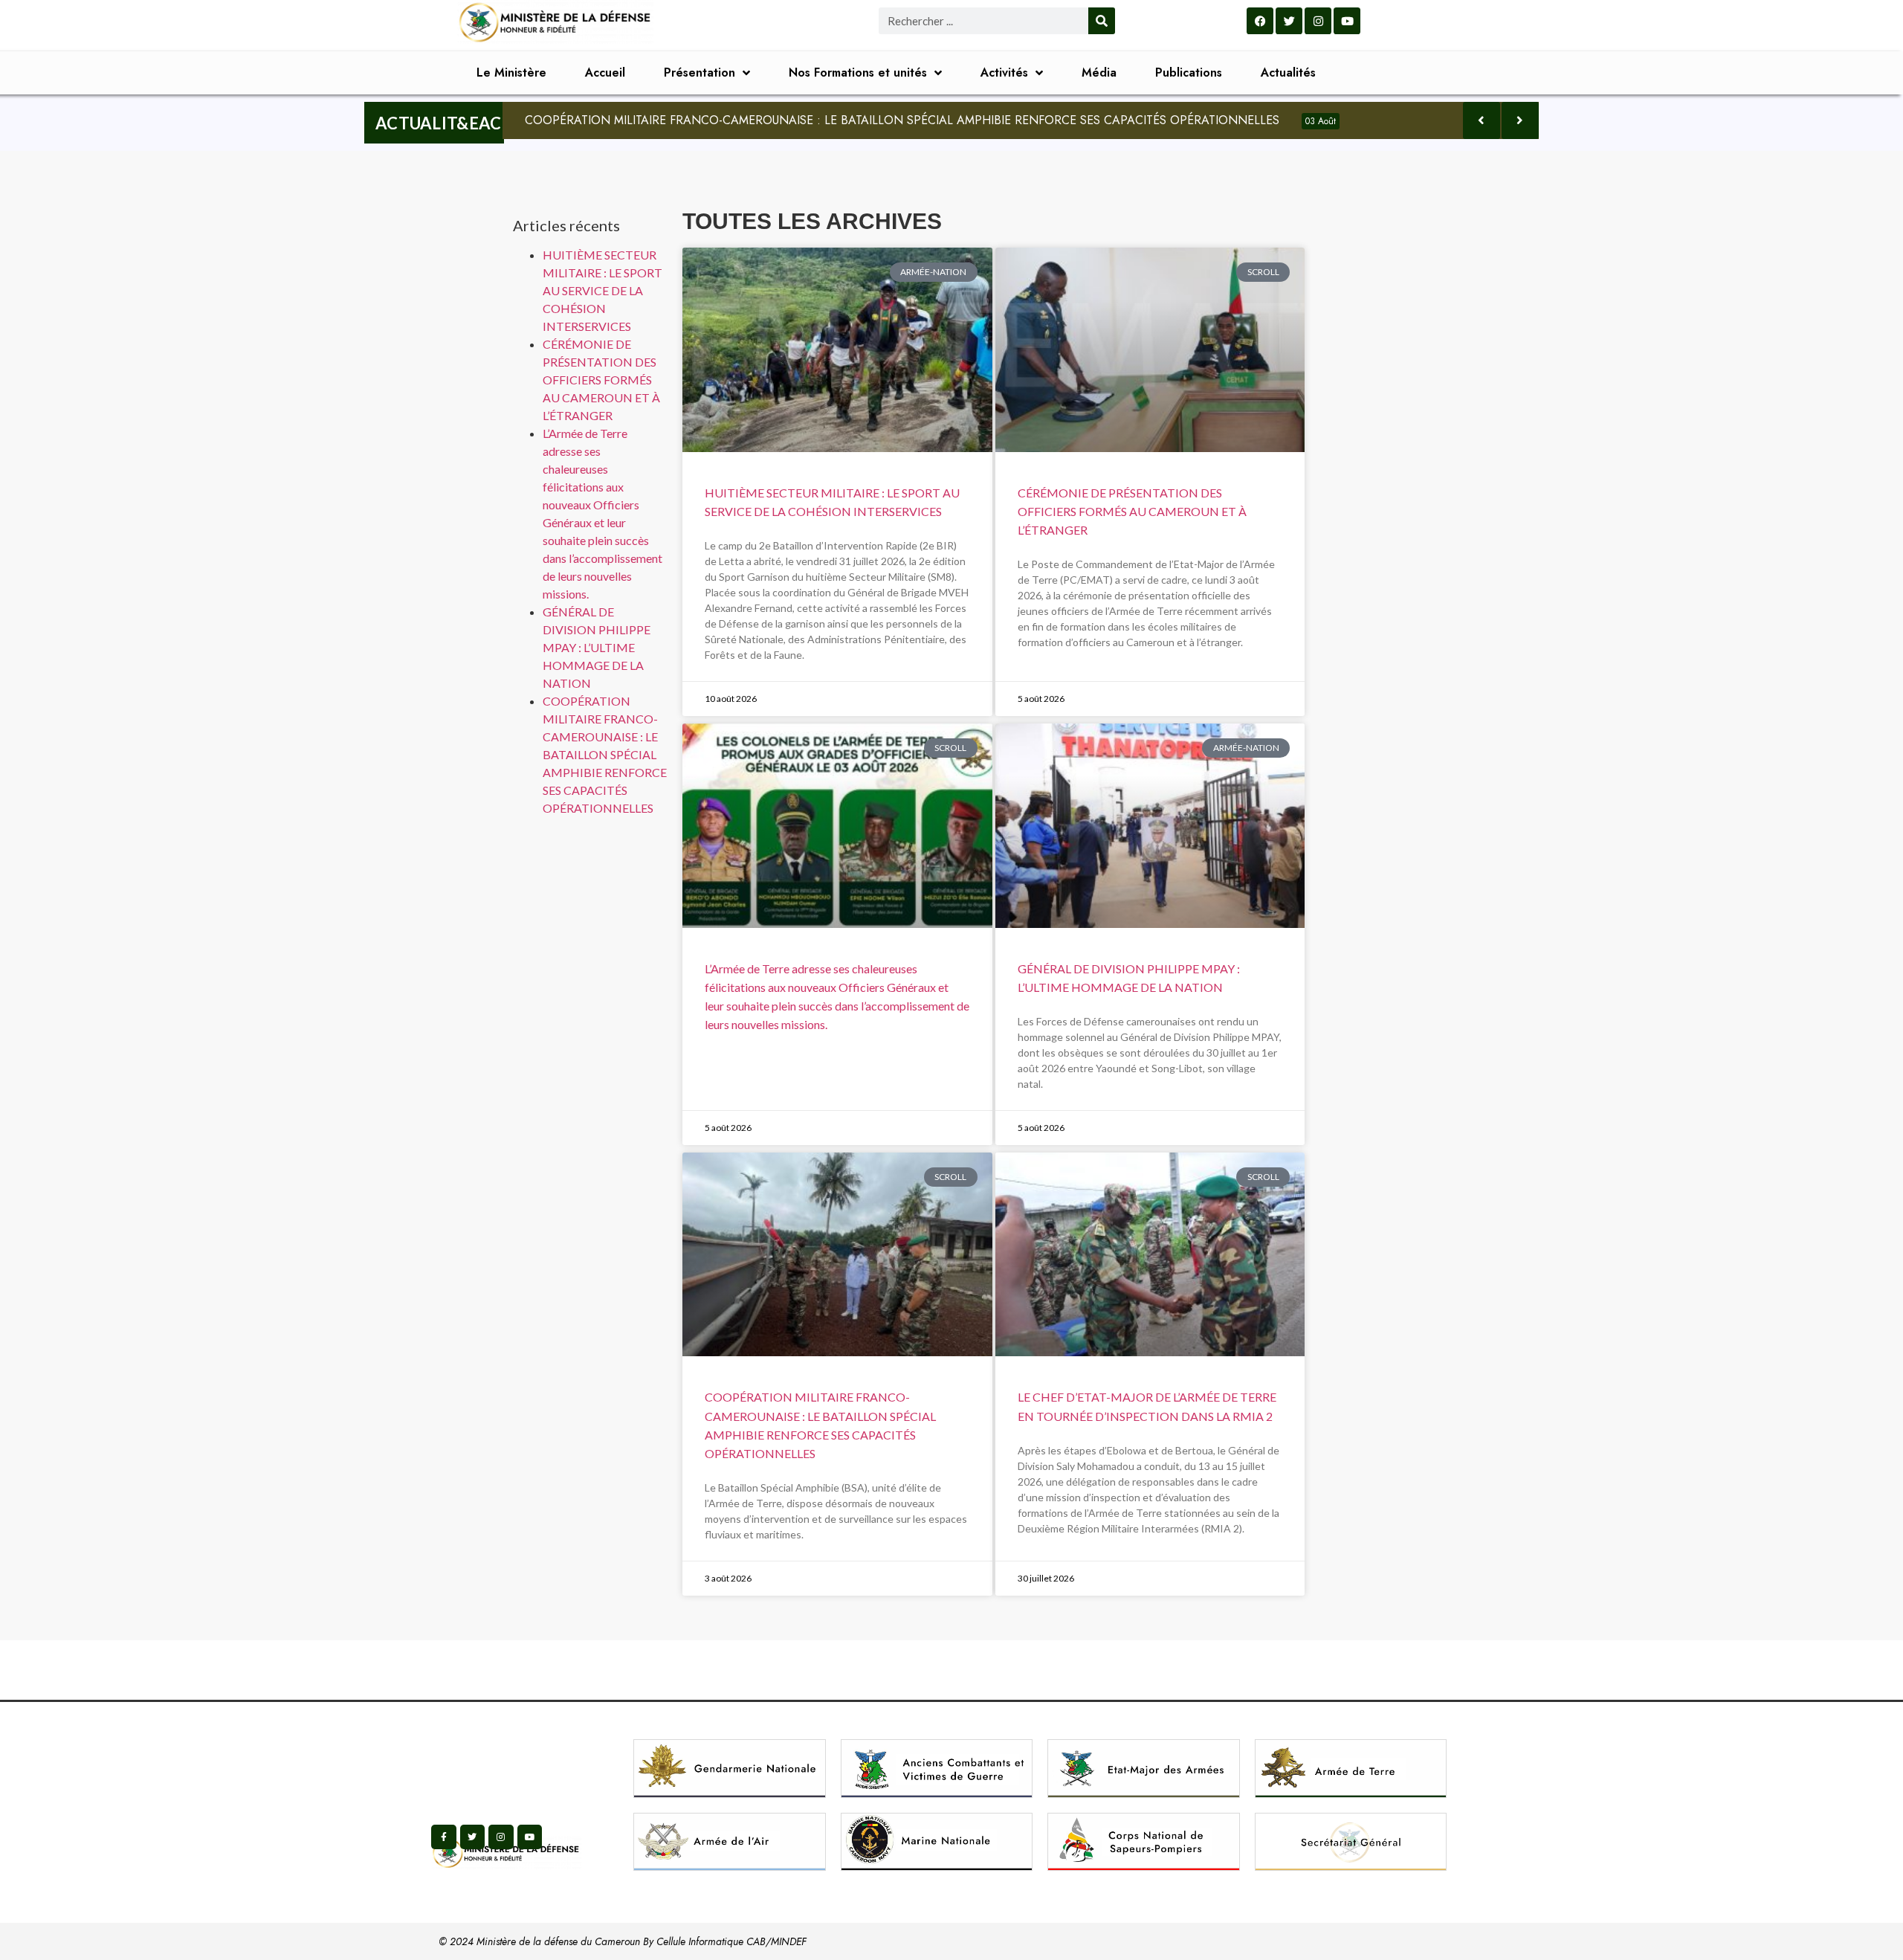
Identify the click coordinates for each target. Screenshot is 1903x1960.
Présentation (700, 72)
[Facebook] (1260, 21)
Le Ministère (511, 72)
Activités (1004, 72)
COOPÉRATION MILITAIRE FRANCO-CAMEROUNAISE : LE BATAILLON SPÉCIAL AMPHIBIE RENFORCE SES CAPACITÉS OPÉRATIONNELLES (930, 120)
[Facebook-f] (444, 1837)
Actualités (1288, 72)
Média (1099, 72)
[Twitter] (1289, 21)
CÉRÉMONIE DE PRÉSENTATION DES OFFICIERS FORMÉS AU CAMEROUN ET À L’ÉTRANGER (601, 380)
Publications (1189, 72)
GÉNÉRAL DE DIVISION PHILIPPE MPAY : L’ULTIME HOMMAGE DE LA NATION (597, 647)
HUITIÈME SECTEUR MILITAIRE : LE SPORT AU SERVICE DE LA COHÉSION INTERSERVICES (602, 290)
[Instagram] (1318, 21)
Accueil (605, 72)
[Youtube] (1347, 21)
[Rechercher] (1102, 21)
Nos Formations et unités (858, 72)
